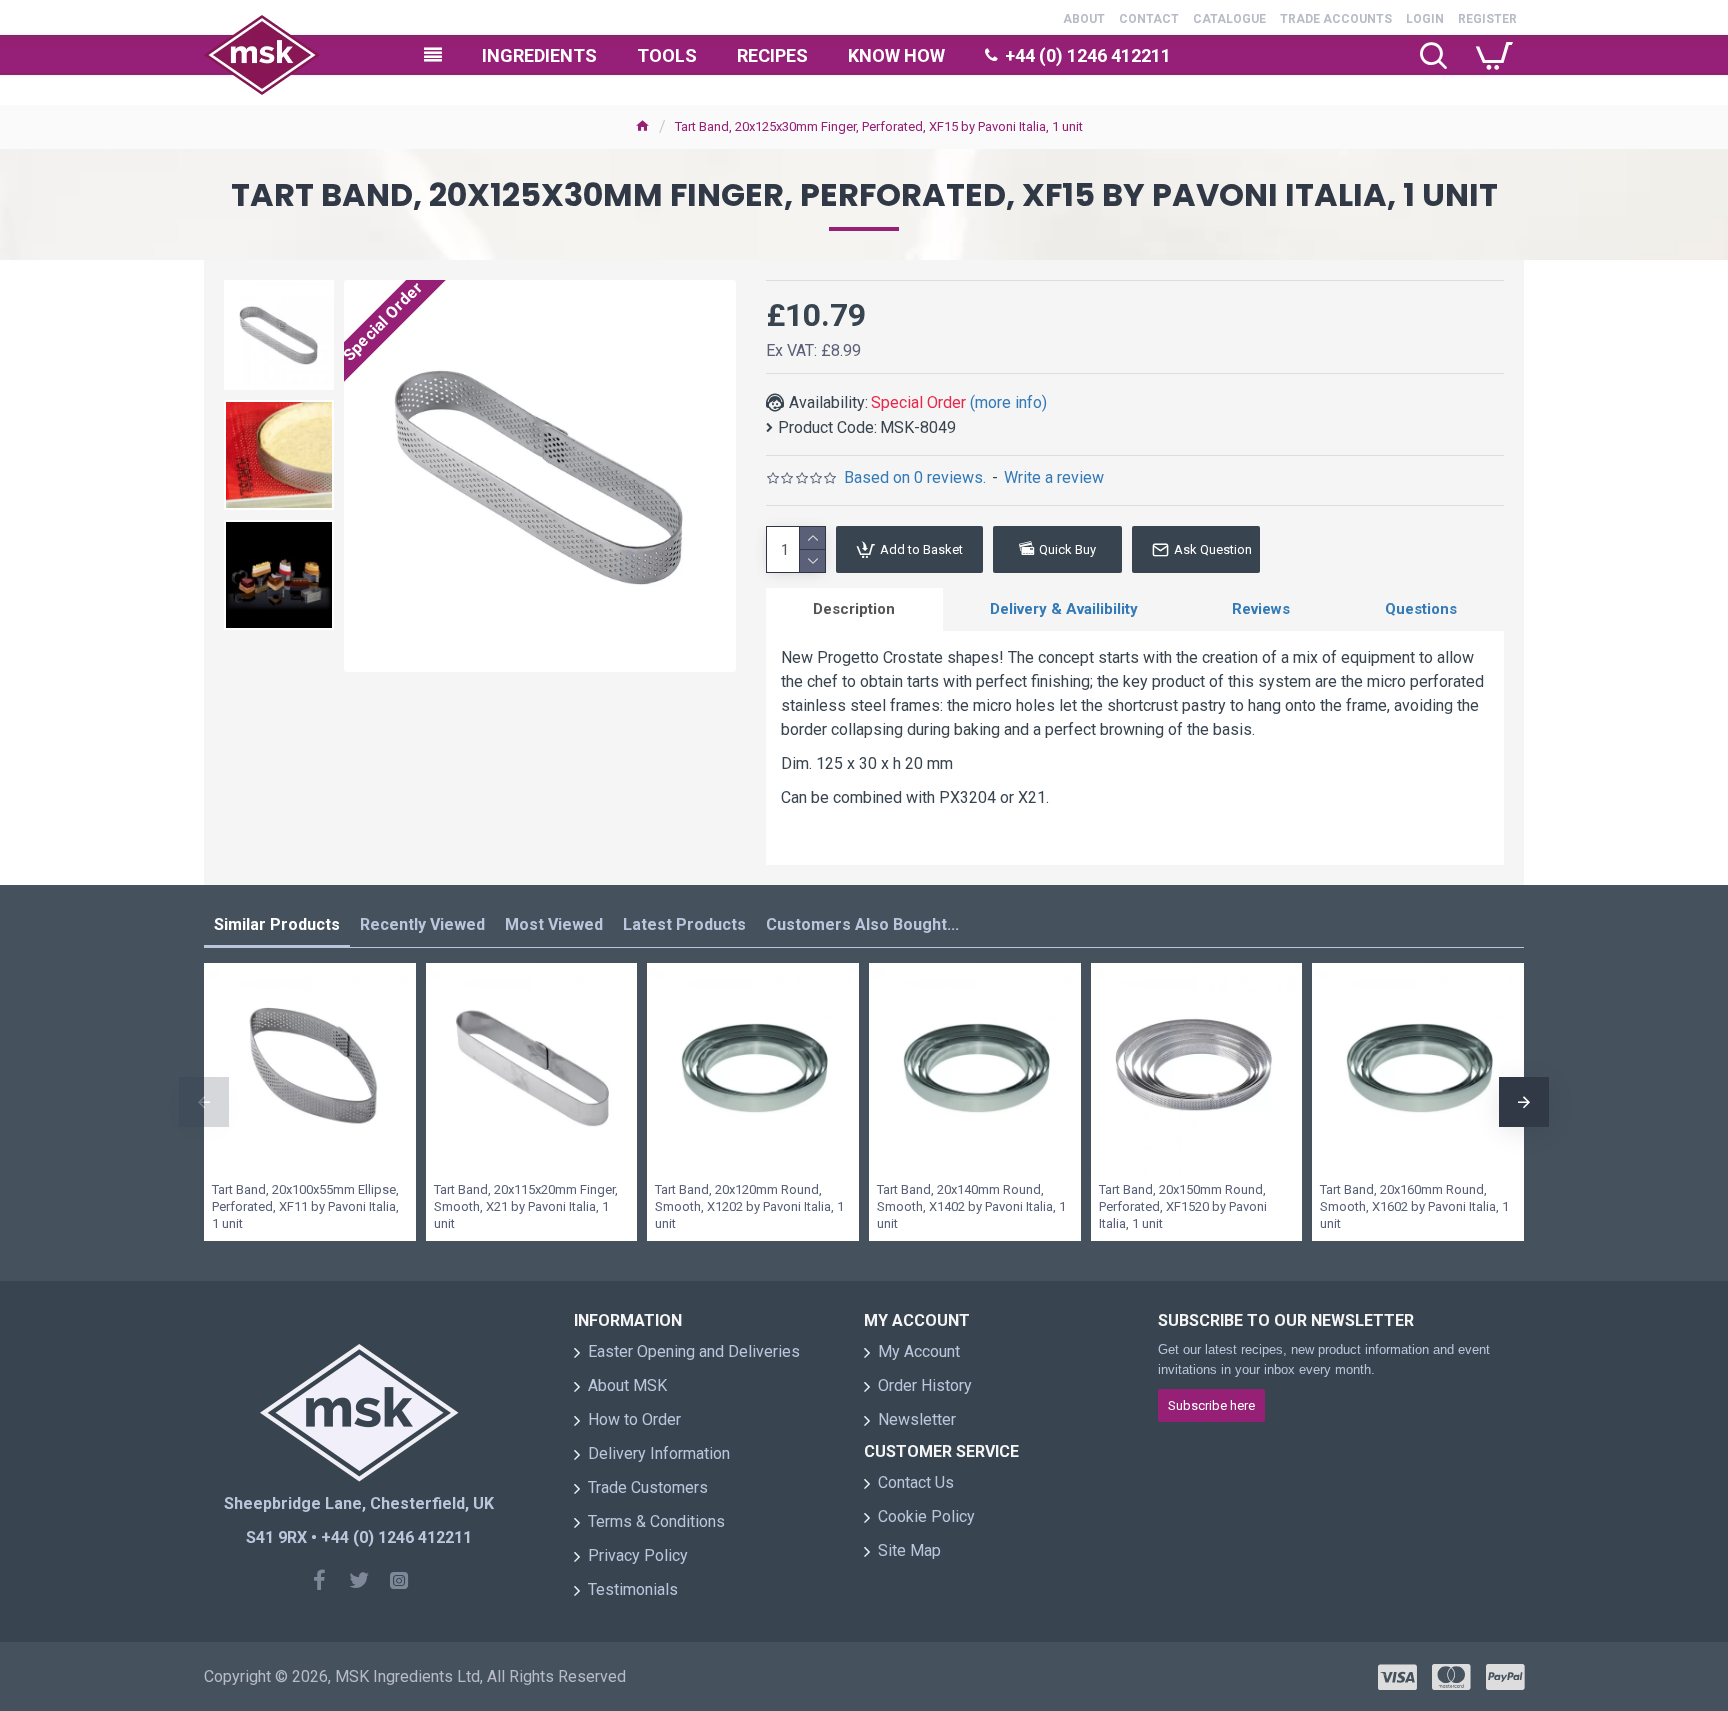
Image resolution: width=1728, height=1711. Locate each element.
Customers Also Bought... (862, 924)
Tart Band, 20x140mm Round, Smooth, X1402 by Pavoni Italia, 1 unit (971, 1206)
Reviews (1261, 609)
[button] (204, 1102)
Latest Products (684, 924)
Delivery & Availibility (1064, 609)
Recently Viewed (422, 924)
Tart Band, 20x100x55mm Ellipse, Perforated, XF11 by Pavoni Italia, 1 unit (305, 1206)
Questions (1421, 609)
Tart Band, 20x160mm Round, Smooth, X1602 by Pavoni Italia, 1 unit (1414, 1206)
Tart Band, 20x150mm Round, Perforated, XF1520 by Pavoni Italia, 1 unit (1183, 1206)
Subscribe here (1211, 1405)
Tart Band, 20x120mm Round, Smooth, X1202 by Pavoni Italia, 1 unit (749, 1206)
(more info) (1008, 402)
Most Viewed (554, 924)
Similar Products (277, 924)
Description (854, 609)
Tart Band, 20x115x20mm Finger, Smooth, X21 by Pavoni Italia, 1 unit (526, 1206)
